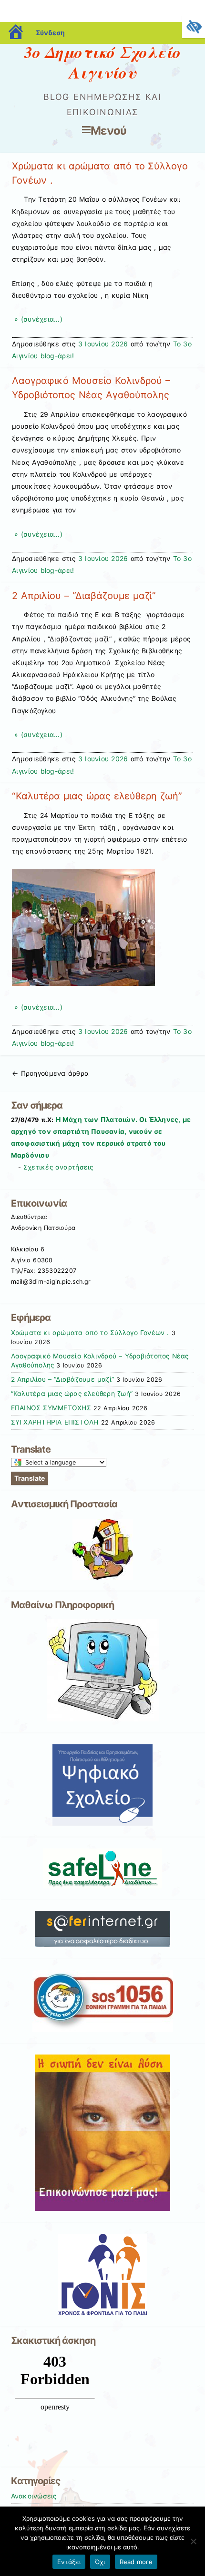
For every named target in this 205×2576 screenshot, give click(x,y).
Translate (30, 1478)
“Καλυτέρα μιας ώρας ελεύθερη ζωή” (97, 796)
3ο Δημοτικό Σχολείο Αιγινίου (103, 62)
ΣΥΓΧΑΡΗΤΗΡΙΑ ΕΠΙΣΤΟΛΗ (55, 1422)
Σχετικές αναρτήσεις (58, 1167)
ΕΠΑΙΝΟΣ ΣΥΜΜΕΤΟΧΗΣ (51, 1408)
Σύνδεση (50, 33)
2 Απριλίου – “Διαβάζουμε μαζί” (84, 596)
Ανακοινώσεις (34, 2496)
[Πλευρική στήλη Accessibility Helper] (194, 27)
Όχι (100, 2562)
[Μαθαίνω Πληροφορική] (103, 1670)
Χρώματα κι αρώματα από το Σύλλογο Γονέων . (90, 1333)
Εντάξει (69, 2562)
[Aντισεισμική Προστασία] (103, 1549)
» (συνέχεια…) (37, 319)
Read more (136, 2562)
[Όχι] (193, 2541)
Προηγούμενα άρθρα (50, 1073)
